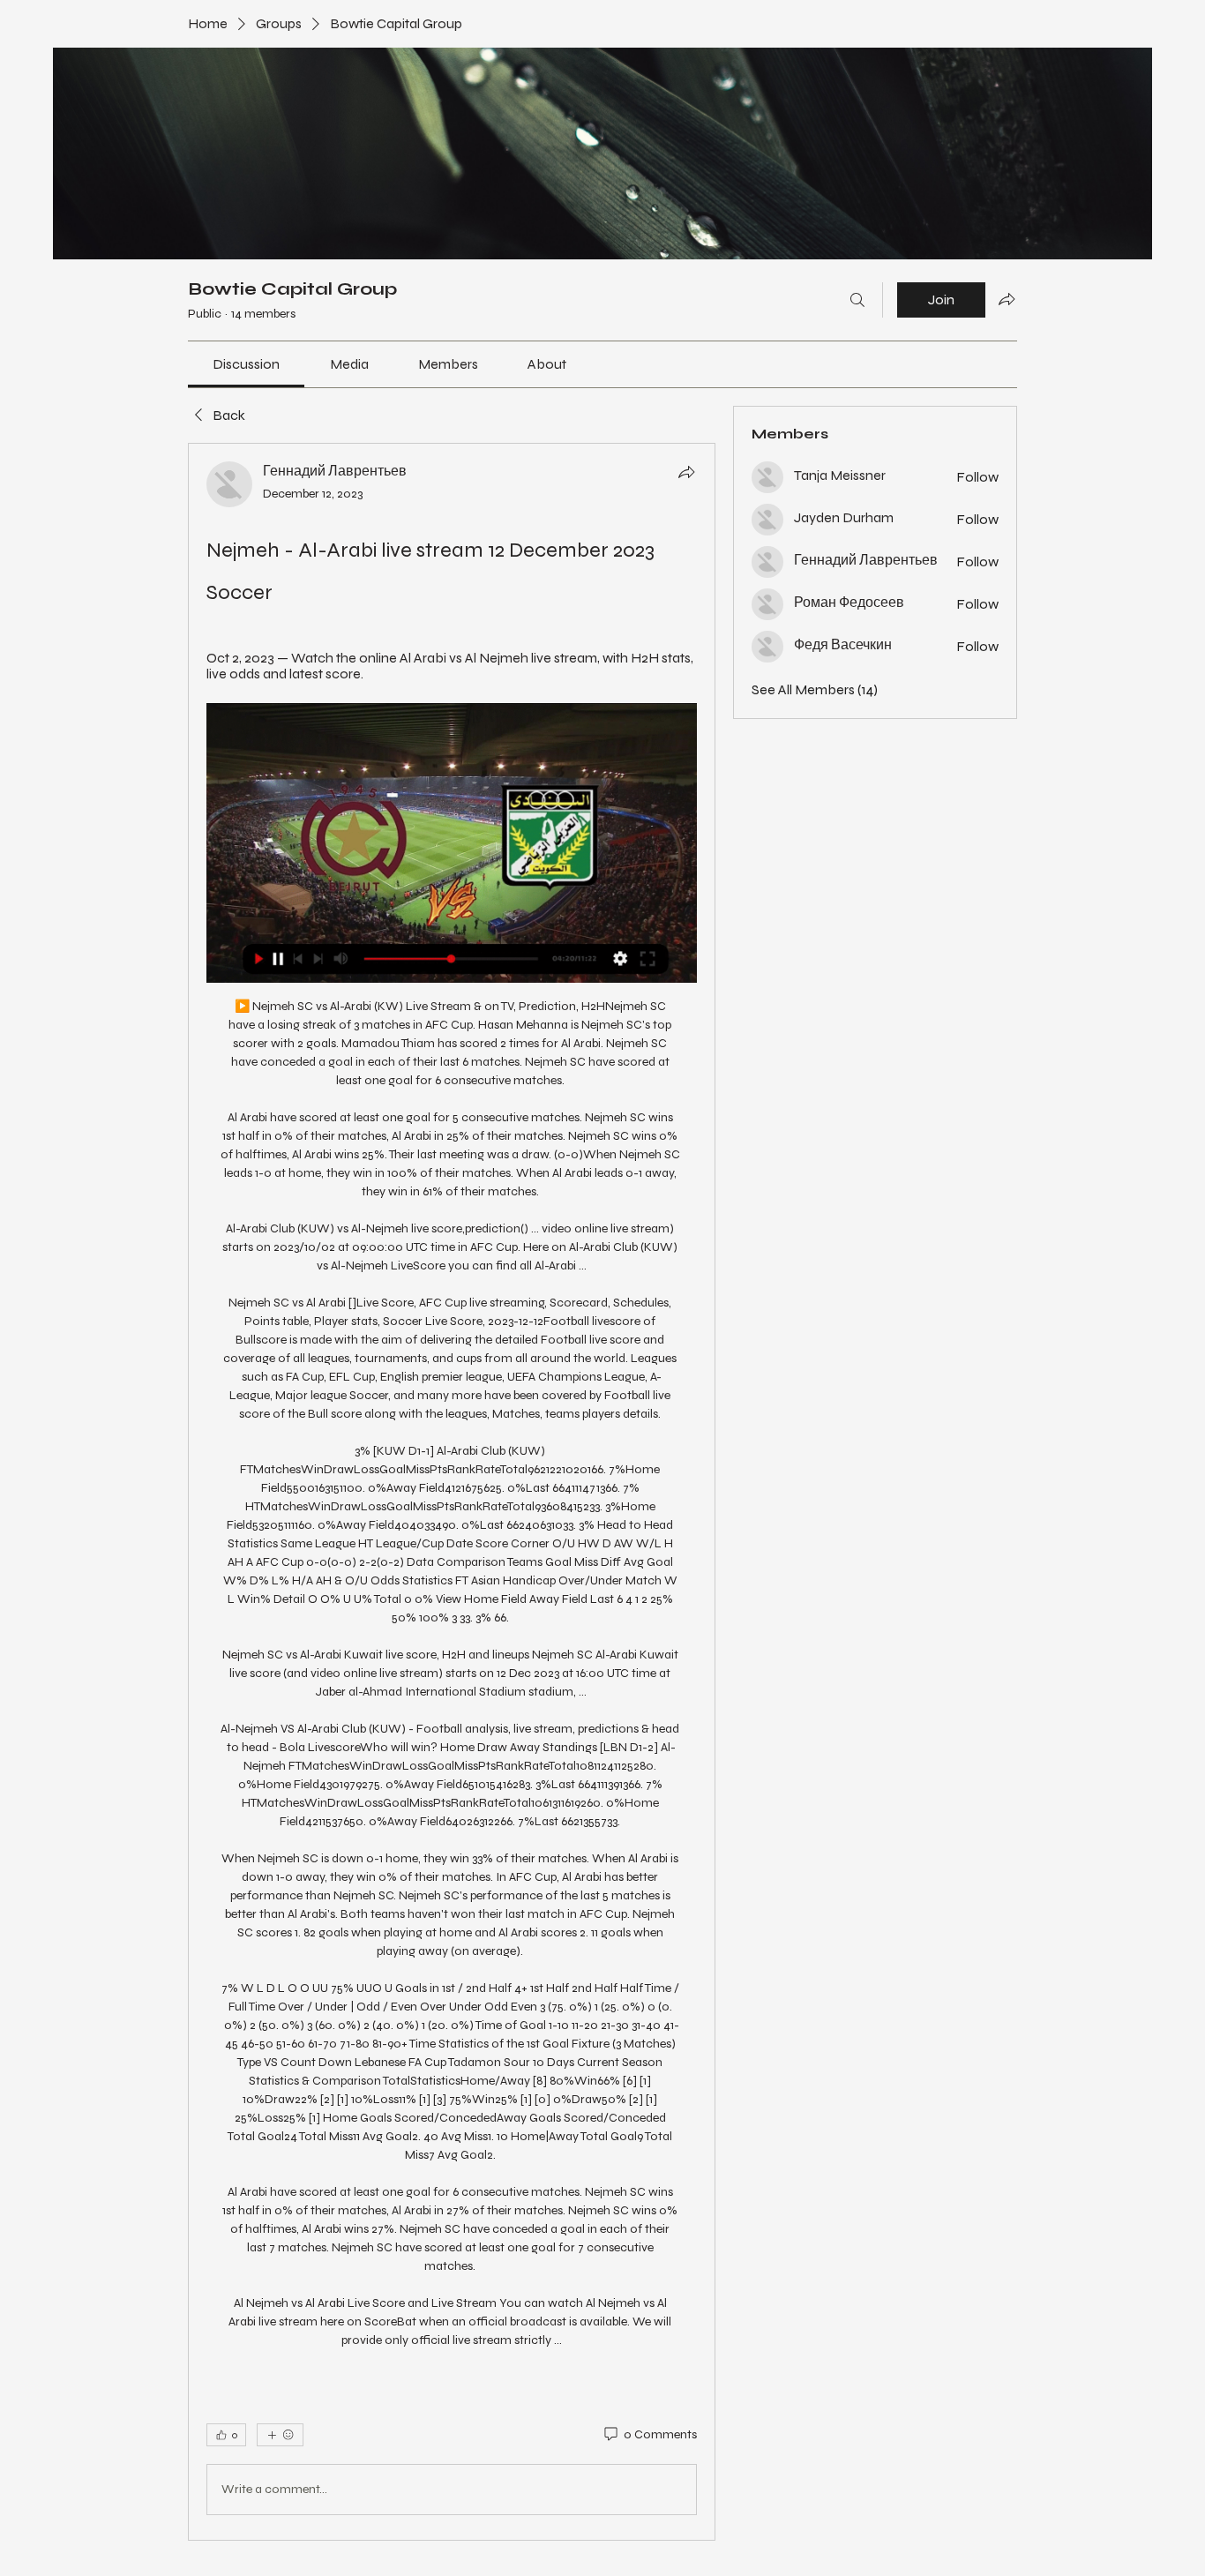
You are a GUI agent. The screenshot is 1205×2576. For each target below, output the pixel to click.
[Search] (857, 300)
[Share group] (1007, 299)
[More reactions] (280, 2435)
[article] (452, 1492)
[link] (246, 364)
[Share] (686, 472)
